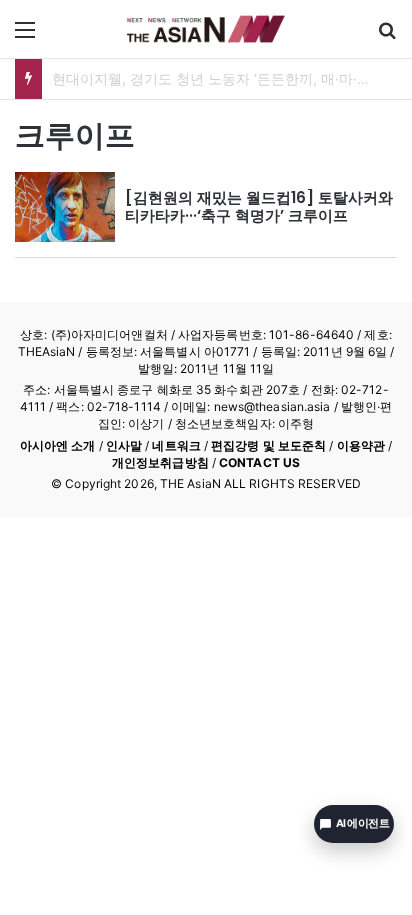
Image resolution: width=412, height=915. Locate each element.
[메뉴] (25, 36)
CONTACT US (259, 462)
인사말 (124, 445)
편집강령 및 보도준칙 (268, 445)
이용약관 (361, 445)
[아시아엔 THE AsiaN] (206, 29)
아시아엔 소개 (58, 445)
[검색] (387, 36)
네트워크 (176, 445)
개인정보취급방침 (160, 462)
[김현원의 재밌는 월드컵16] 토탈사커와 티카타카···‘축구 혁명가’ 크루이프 (259, 206)
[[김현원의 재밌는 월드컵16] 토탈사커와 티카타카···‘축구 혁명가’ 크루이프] (65, 207)
